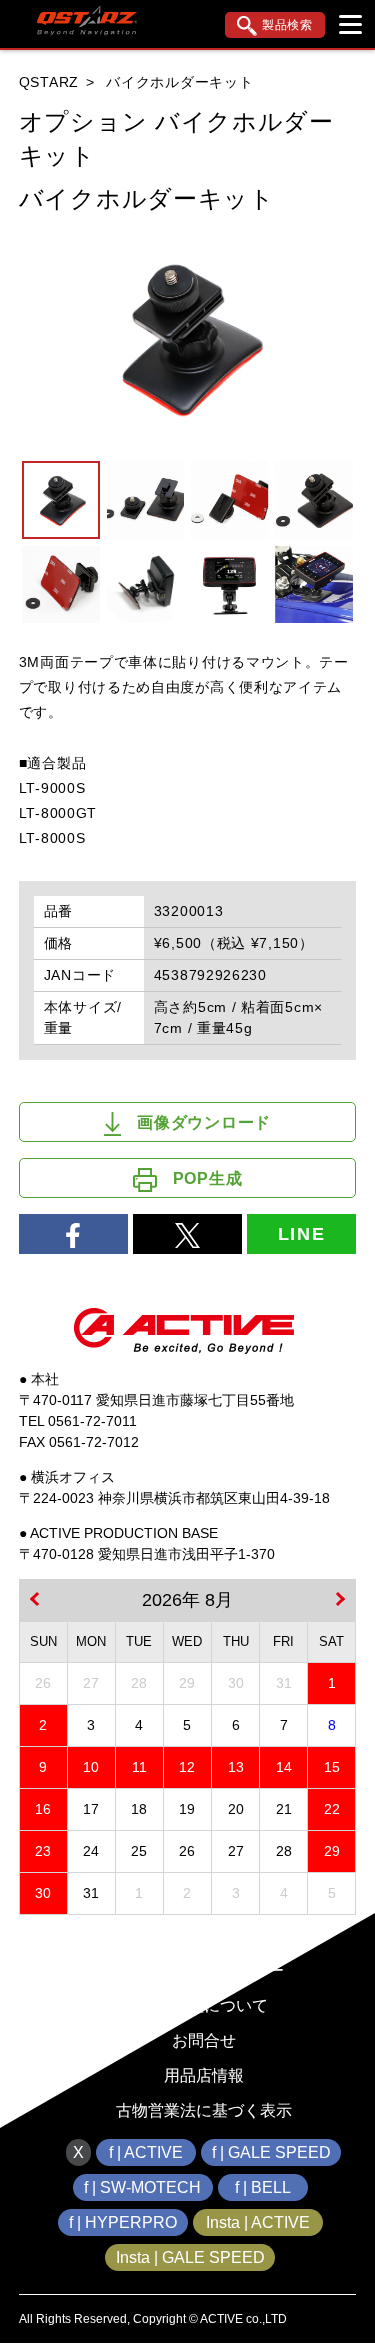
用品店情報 (204, 2075)
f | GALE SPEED (271, 2152)
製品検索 (287, 25)
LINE (302, 1234)
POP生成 (208, 1178)
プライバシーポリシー (204, 1970)
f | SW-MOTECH (142, 2187)
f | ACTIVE (146, 2152)
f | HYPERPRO (123, 2222)
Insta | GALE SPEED (190, 2257)
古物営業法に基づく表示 (204, 2110)
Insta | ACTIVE (258, 2222)
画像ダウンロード (204, 1122)
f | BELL (263, 2187)
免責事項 (204, 1935)
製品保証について (204, 2005)
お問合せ (204, 2040)
